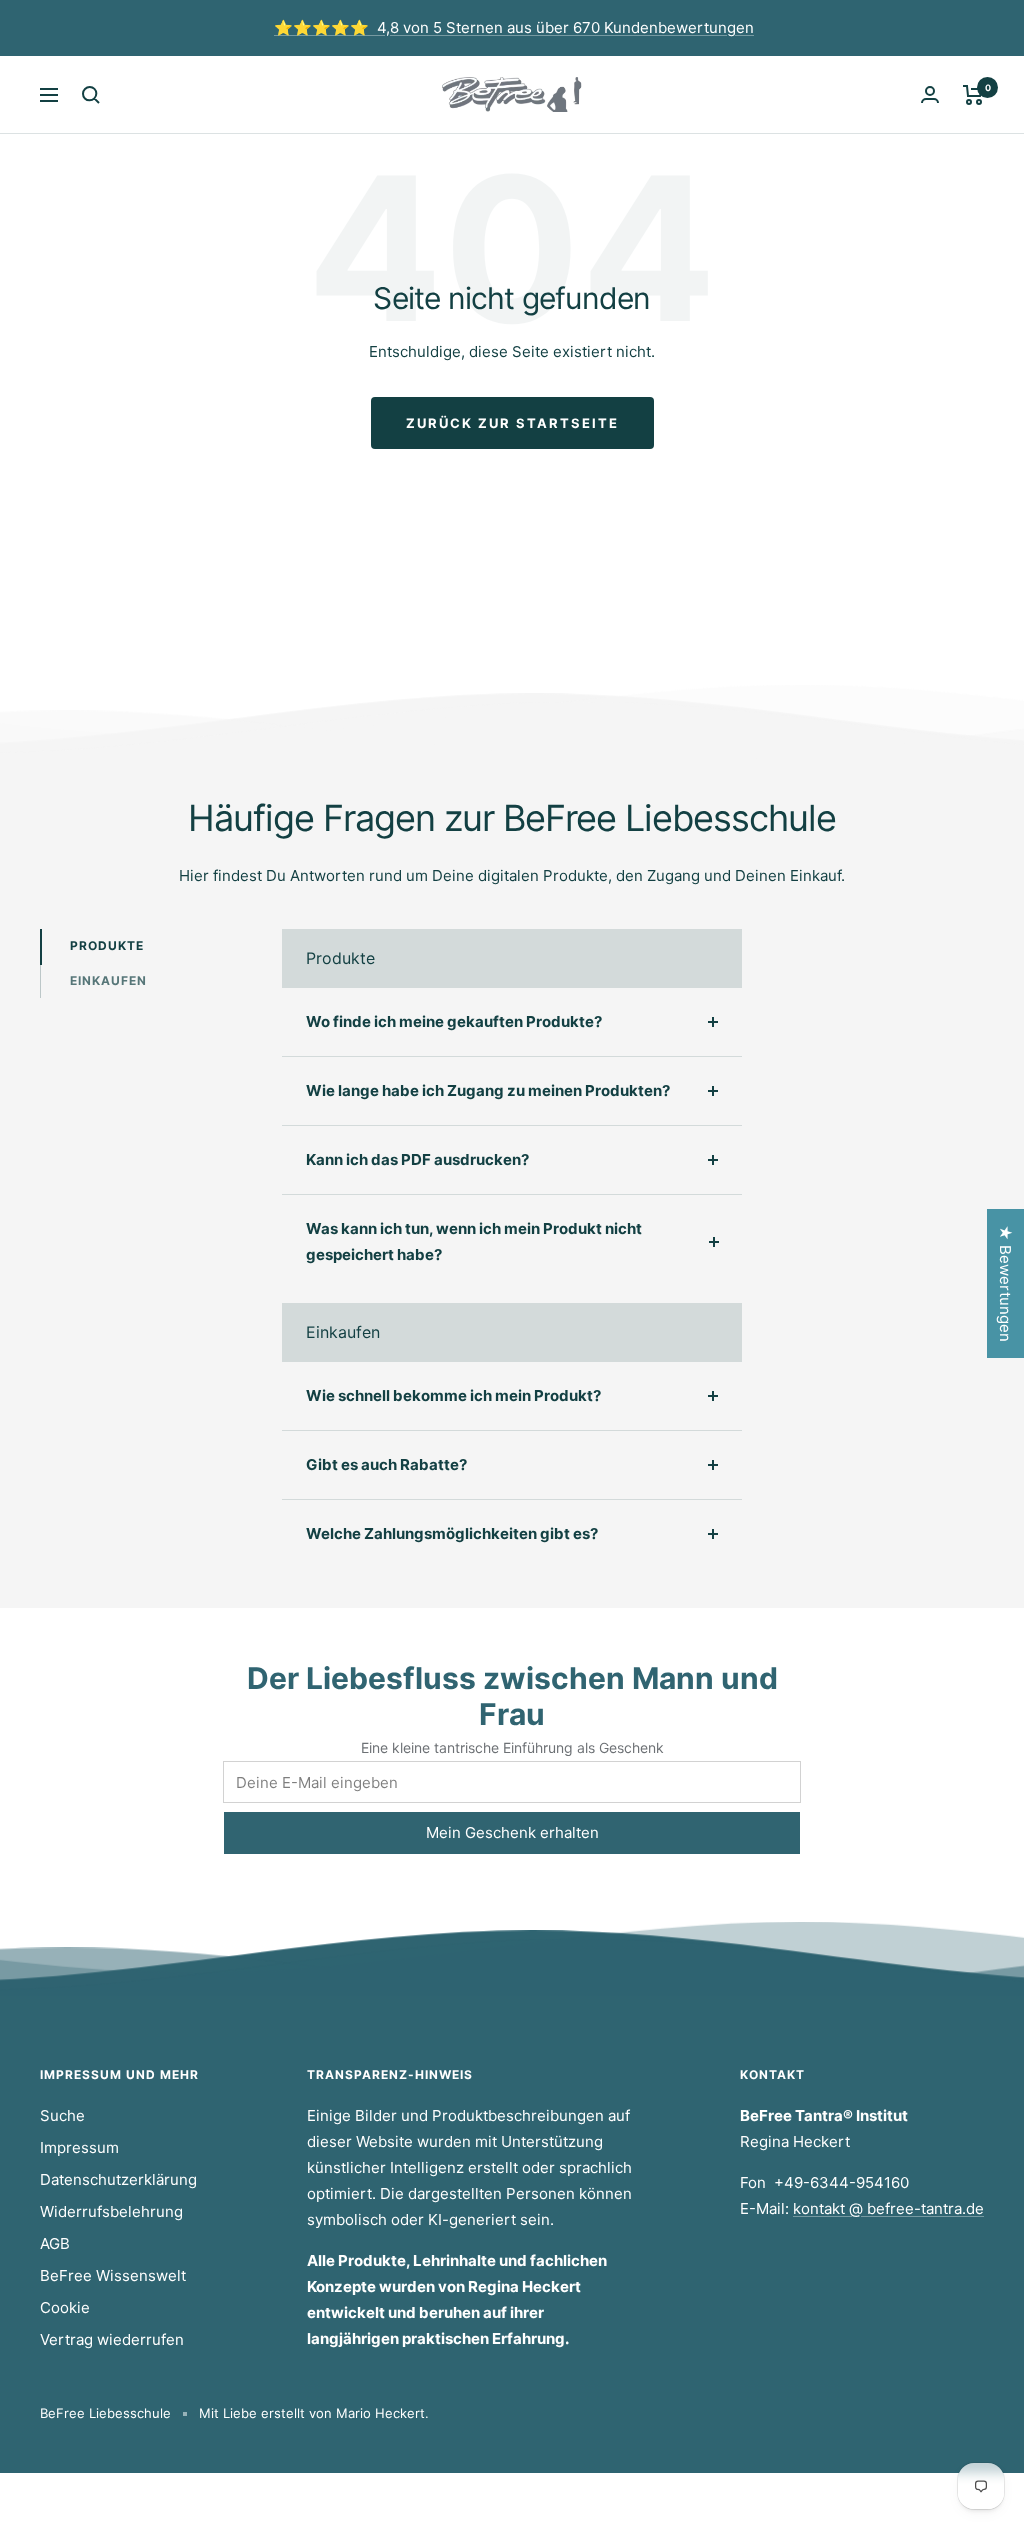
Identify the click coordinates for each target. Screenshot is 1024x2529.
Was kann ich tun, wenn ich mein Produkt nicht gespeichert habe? (474, 1241)
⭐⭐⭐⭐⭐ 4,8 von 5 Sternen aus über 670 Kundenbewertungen (514, 27)
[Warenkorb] (973, 95)
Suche (62, 2115)
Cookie (65, 2307)
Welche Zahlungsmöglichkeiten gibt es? (452, 1533)
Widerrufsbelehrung (111, 2211)
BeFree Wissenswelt (113, 2275)
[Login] (930, 94)
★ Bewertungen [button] (1005, 1283)
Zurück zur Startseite (512, 423)
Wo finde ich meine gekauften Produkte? (454, 1021)
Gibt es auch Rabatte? (386, 1464)
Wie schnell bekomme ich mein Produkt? (453, 1395)
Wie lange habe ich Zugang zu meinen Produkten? (488, 1090)
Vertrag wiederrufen (112, 2339)
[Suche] (91, 95)
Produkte (107, 945)
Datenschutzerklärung (118, 2179)
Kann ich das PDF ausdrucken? (417, 1159)
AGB (55, 2243)
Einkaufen (108, 980)
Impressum (79, 2147)
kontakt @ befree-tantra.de (888, 2208)
